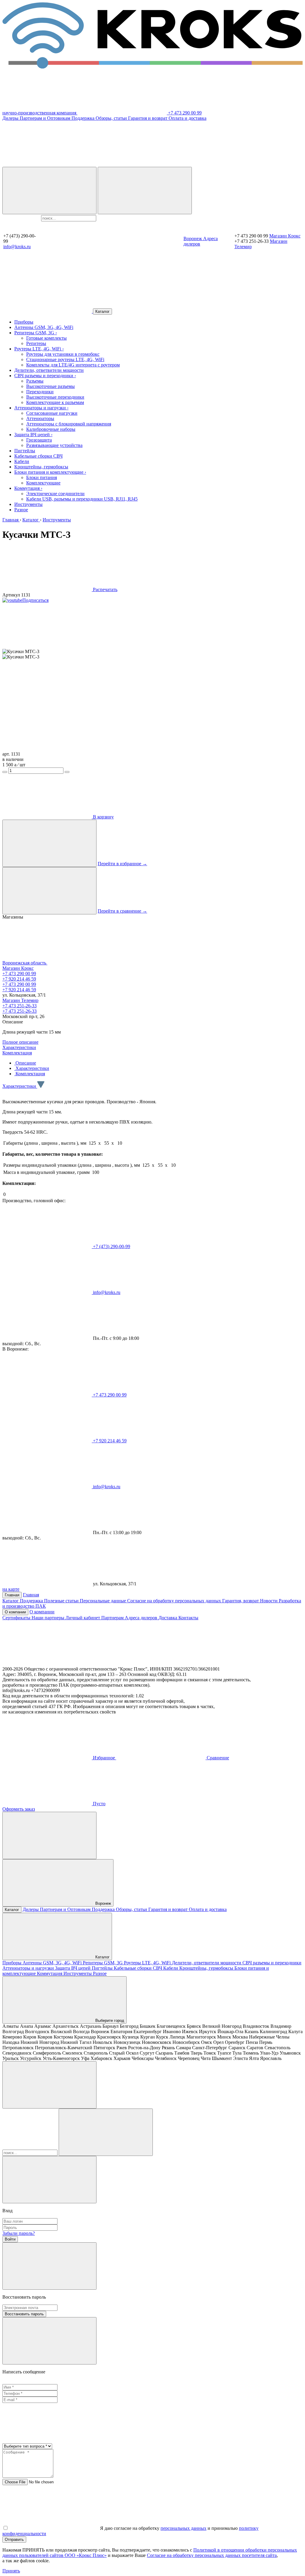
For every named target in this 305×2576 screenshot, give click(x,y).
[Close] (49, 2180)
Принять (11, 2571)
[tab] (25, 1063)
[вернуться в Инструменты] (48, 311)
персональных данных (183, 2528)
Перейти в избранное (122, 864)
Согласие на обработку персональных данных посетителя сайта (212, 2555)
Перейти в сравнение (122, 911)
